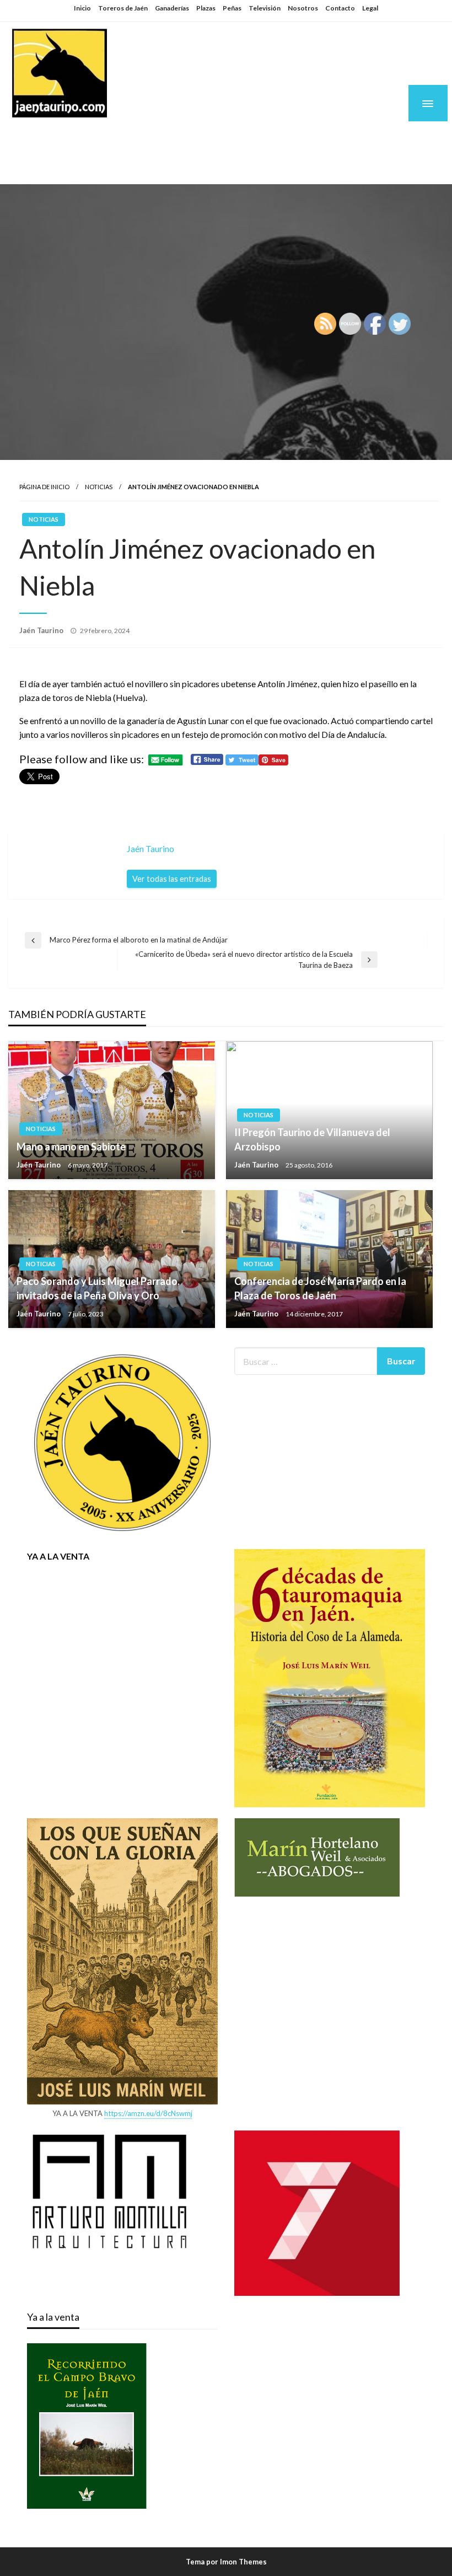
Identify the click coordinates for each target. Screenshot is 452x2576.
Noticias (99, 487)
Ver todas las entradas (172, 879)
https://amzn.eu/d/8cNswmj (148, 2113)
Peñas (232, 8)
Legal (370, 8)
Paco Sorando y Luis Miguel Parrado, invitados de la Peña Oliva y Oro (98, 1288)
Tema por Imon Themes (226, 2562)
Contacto (340, 8)
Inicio (82, 8)
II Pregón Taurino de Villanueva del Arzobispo (312, 1139)
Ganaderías (172, 8)
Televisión (265, 8)
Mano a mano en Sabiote (71, 1147)
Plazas (206, 8)
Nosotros (303, 8)
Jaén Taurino (77, 139)
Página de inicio (44, 487)
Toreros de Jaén (123, 8)
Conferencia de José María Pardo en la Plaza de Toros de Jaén (320, 1288)
